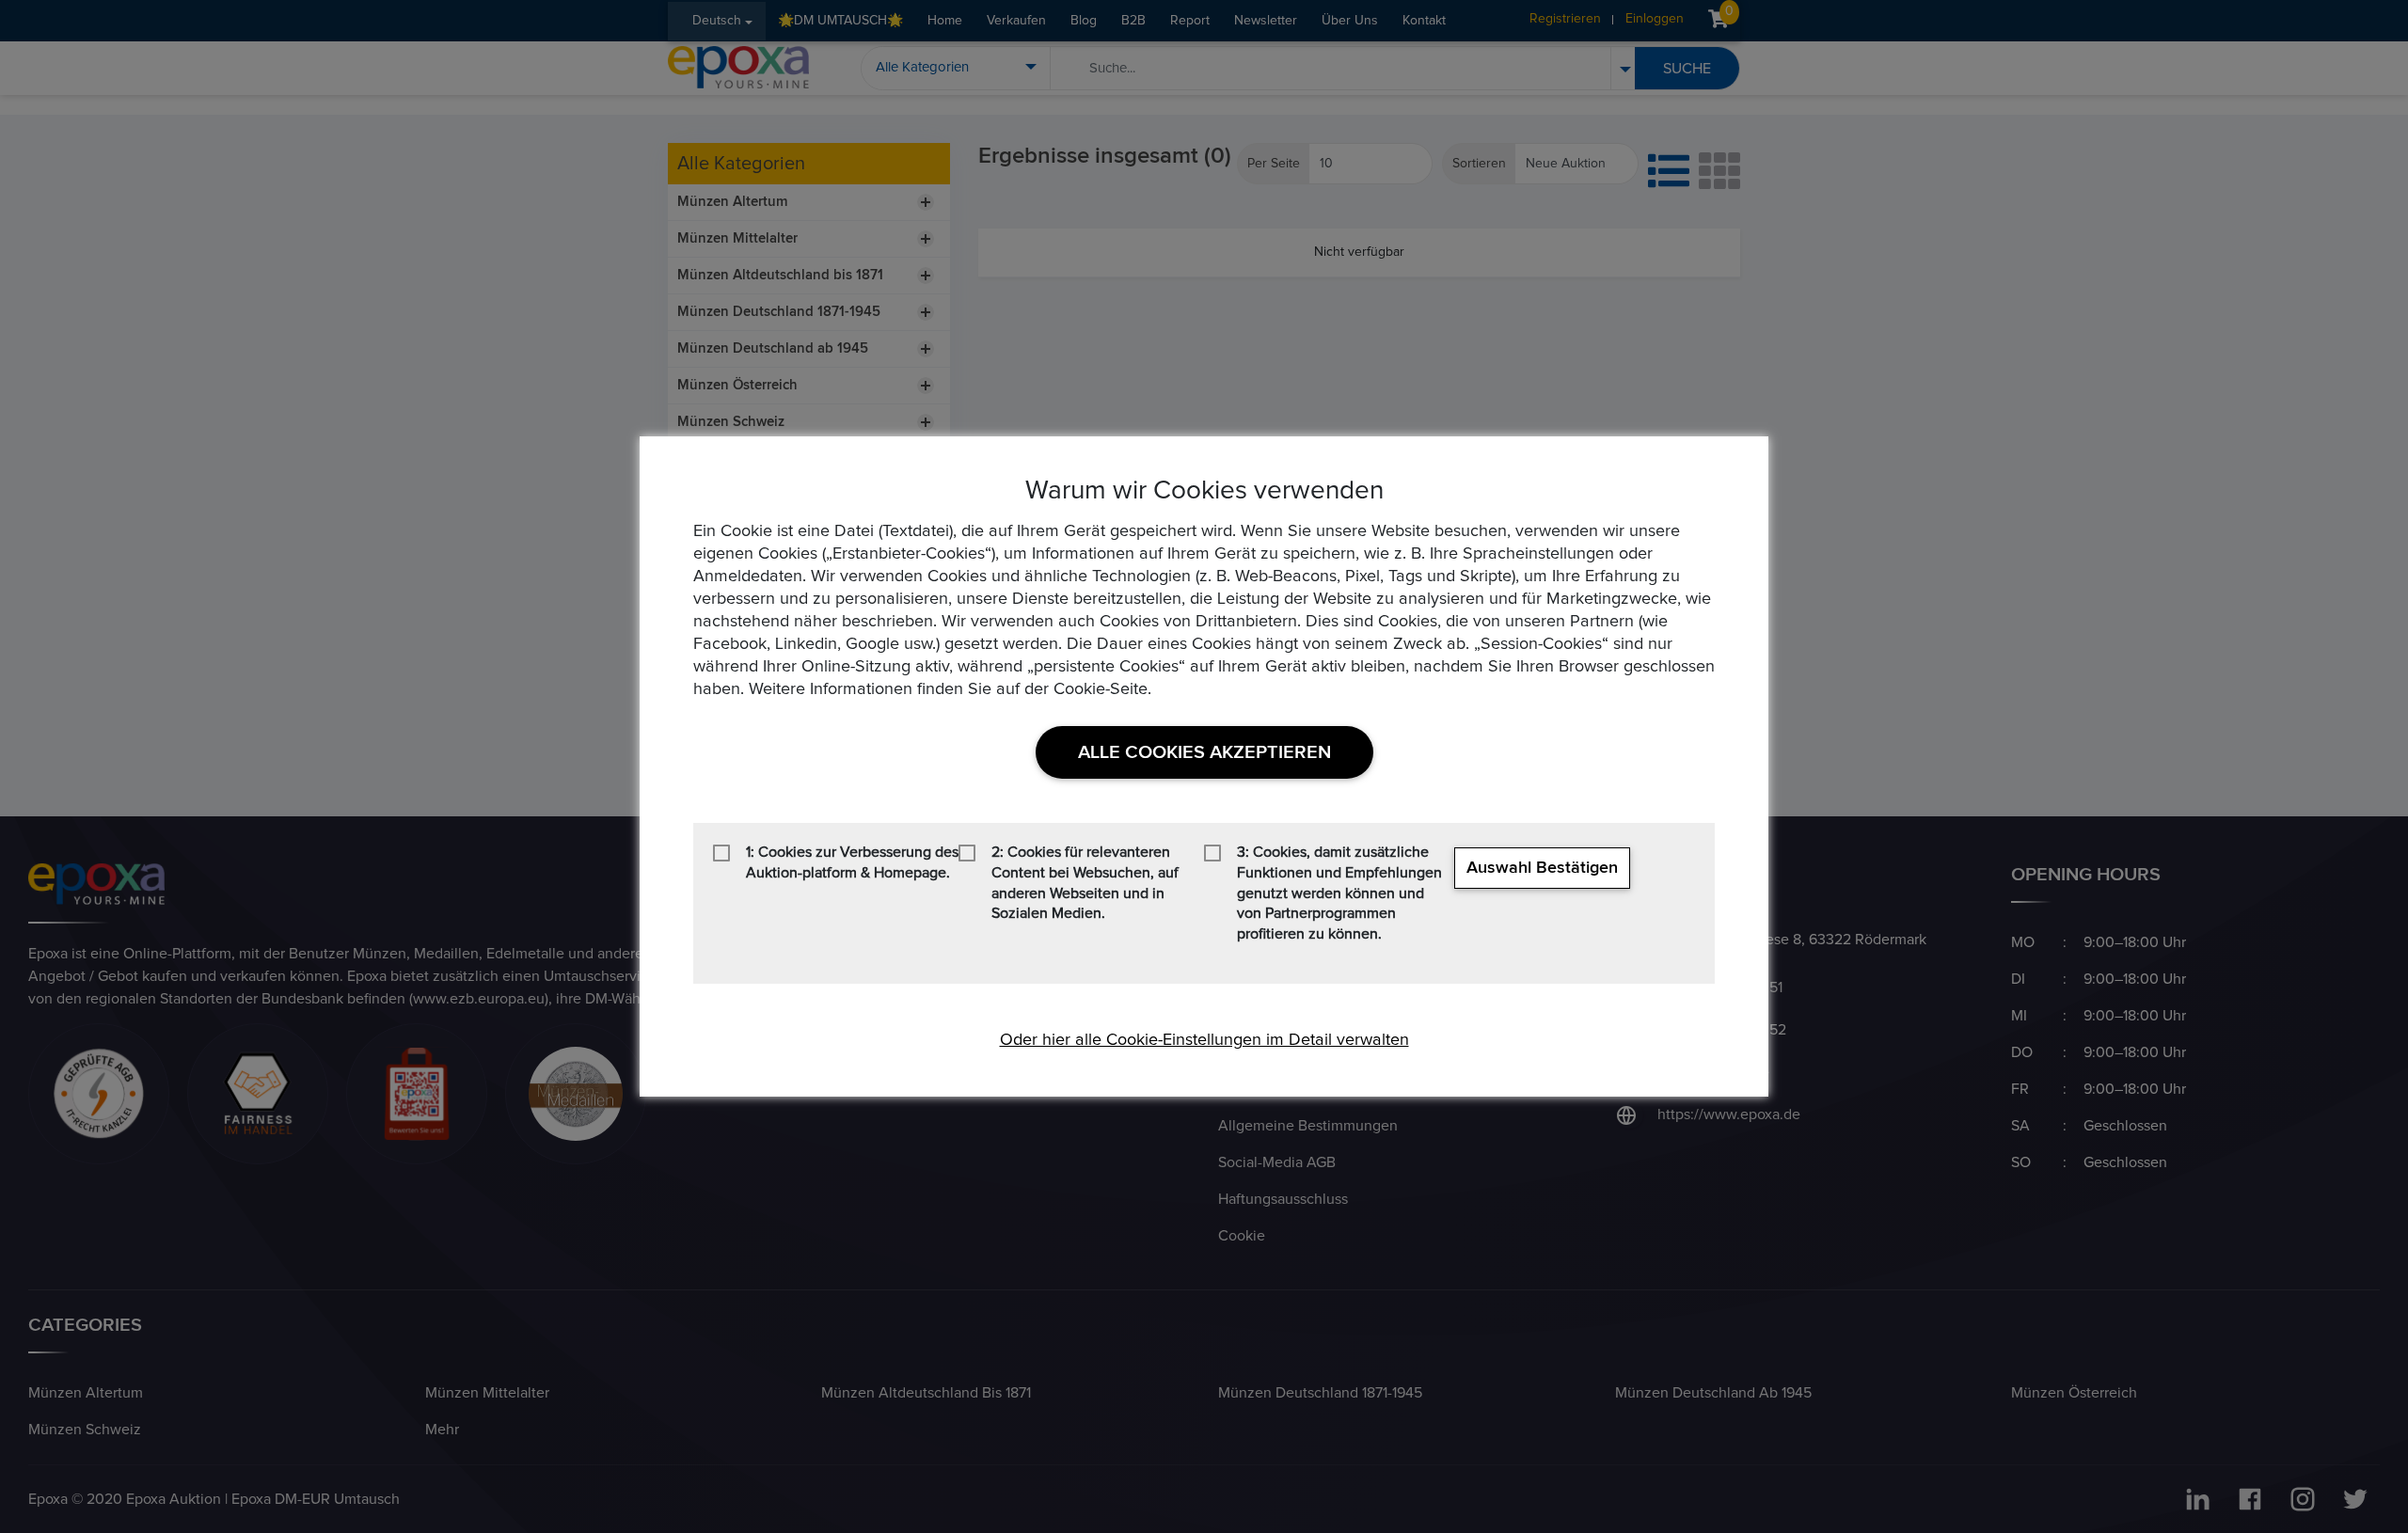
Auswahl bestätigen (1542, 868)
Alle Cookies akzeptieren (1204, 752)
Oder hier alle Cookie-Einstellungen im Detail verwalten (1204, 1040)
